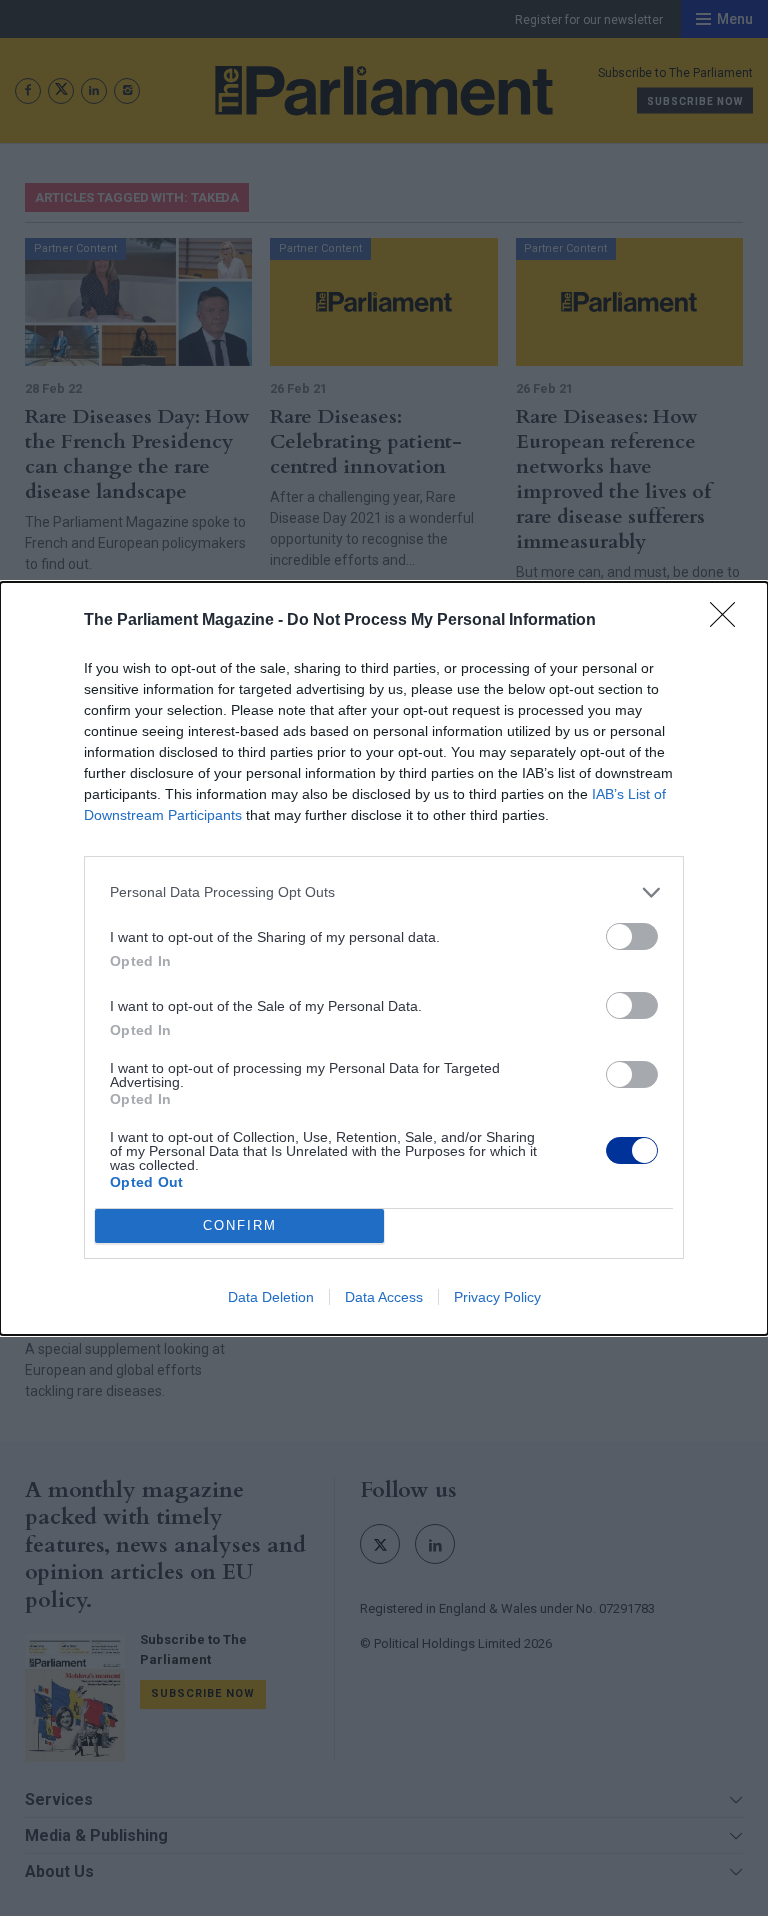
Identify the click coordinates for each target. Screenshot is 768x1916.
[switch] (632, 936)
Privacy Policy (497, 1297)
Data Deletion (271, 1297)
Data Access (384, 1297)
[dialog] (384, 958)
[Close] (729, 621)
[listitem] (384, 892)
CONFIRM (240, 1225)
